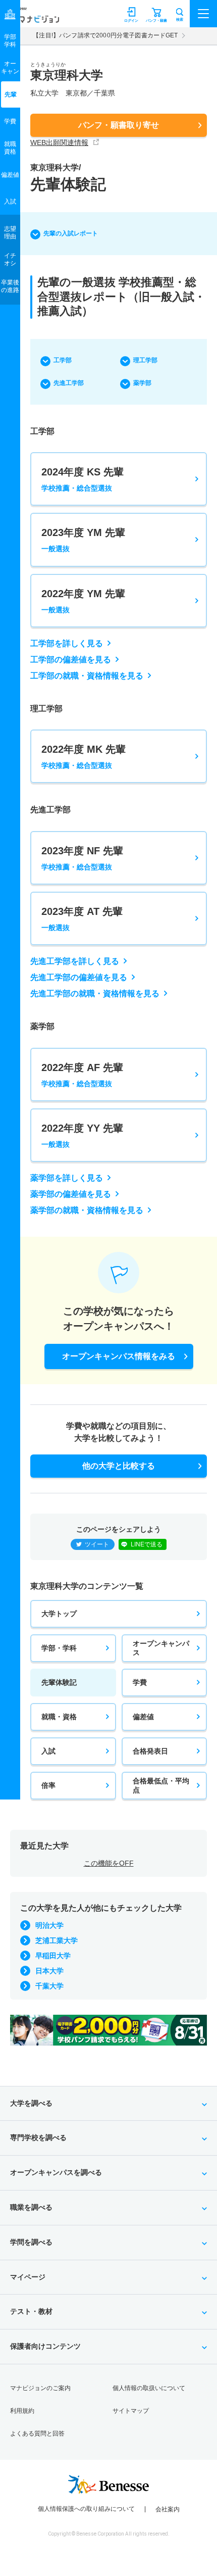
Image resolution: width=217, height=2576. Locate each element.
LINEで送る (147, 1544)
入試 (48, 1751)
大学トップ (59, 1614)
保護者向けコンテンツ (45, 2346)
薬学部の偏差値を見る (71, 1194)
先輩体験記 (59, 1682)
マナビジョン (32, 18)
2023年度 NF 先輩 (82, 858)
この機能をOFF (109, 1863)
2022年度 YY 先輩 (82, 1135)
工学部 (63, 360)
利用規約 (22, 2411)
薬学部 (142, 383)
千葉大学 (49, 1986)
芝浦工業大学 (57, 1940)
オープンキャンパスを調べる (56, 2172)
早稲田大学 (53, 1956)
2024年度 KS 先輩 (83, 479)
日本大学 (49, 1971)
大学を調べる (31, 2103)
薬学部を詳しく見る (67, 1178)
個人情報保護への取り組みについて (86, 2509)
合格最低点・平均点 (161, 1785)
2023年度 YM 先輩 (83, 540)
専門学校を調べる (38, 2137)
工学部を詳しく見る (67, 643)
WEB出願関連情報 (59, 142)
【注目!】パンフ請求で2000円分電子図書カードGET (105, 35)
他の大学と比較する (119, 1466)
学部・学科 (59, 1648)
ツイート (97, 1544)
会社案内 (168, 2509)
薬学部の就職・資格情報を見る (87, 1210)
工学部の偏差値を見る (71, 660)
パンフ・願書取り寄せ (119, 125)
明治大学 (49, 1925)
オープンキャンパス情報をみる (119, 1356)
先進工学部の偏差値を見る (79, 977)
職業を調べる (31, 2207)
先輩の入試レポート (71, 233)
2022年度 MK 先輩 (84, 757)
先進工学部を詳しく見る (75, 961)
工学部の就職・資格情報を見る (87, 676)
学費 (140, 1682)
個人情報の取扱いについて (149, 2388)
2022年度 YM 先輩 (83, 601)
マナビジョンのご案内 (40, 2388)
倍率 (48, 1785)
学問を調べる (31, 2242)
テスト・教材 (31, 2311)
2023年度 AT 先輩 (82, 919)
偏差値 (143, 1717)
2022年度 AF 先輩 (82, 1075)
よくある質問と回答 (37, 2434)
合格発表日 (150, 1751)
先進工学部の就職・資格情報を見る (95, 993)
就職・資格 (59, 1717)
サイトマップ (131, 2411)
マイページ (28, 2277)
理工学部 (145, 360)
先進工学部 (69, 383)
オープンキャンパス (161, 1648)
